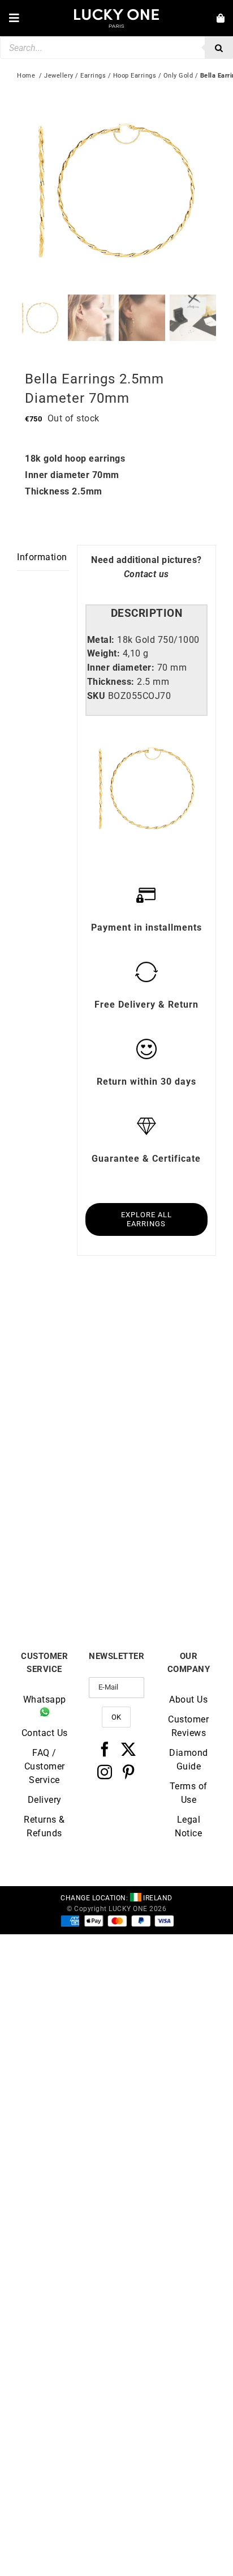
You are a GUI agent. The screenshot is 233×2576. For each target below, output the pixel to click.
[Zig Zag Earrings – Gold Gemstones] (67, 1475)
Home (26, 76)
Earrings (93, 76)
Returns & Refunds (44, 1826)
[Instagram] (105, 1772)
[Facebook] (105, 1749)
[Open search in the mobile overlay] (116, 48)
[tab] (146, 614)
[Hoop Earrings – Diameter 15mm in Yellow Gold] (67, 1324)
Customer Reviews (188, 1726)
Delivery (45, 1800)
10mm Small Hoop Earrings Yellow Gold (167, 1420)
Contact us (146, 574)
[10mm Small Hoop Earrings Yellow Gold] (166, 1324)
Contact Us (45, 1733)
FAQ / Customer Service (45, 1766)
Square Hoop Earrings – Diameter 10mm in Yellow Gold (166, 1575)
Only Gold (178, 76)
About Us (188, 1699)
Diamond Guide (189, 1760)
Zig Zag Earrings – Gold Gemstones (67, 1570)
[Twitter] (129, 1749)
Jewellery (59, 76)
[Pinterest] (129, 1772)
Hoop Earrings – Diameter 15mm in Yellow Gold (67, 1424)
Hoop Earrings (135, 76)
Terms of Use (189, 1793)
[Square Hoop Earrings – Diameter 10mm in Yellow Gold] (166, 1475)
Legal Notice (188, 1826)
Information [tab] (42, 557)
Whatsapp (45, 1699)
